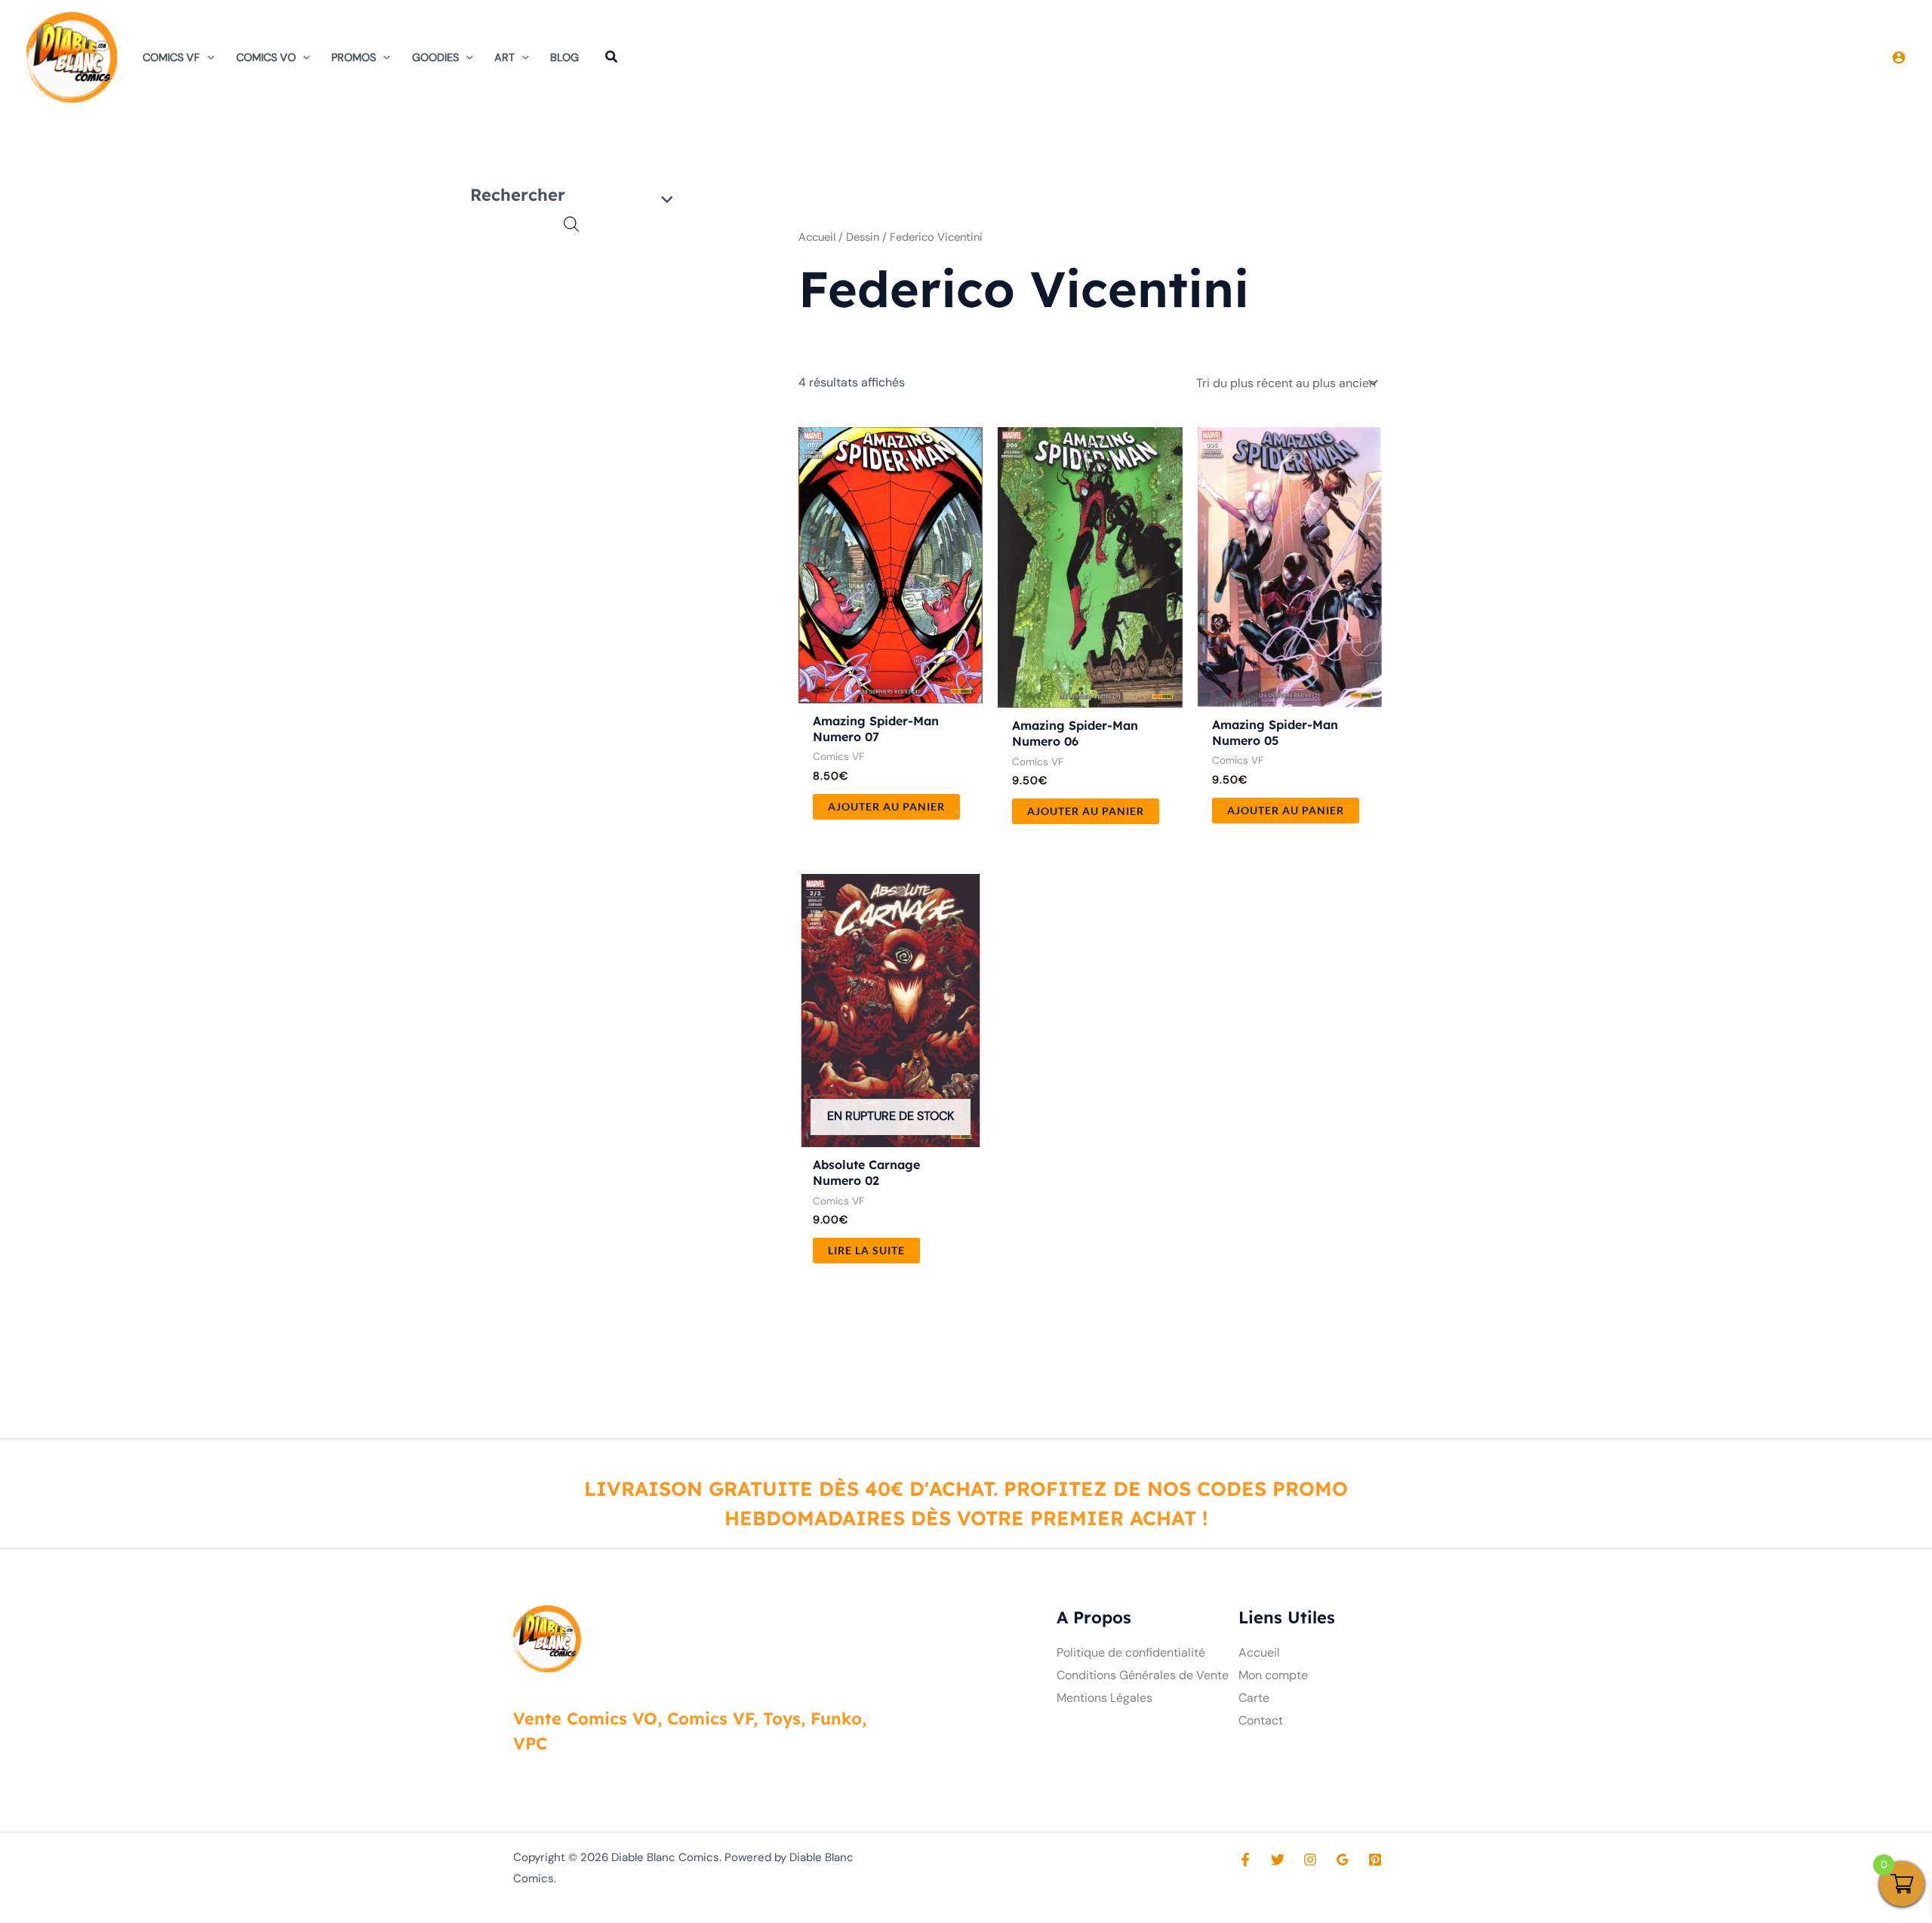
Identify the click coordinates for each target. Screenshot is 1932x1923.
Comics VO (266, 57)
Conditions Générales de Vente (1143, 1675)
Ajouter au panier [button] (886, 806)
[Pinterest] (1375, 1860)
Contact (1261, 1720)
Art (505, 57)
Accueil (817, 237)
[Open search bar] (571, 224)
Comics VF (171, 57)
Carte (1254, 1698)
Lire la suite (866, 1250)
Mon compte (1273, 1675)
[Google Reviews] (1343, 1860)
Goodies (435, 57)
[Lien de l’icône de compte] (1899, 57)
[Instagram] (1310, 1860)
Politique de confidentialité (1131, 1652)
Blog (565, 57)
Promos (354, 57)
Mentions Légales (1104, 1698)
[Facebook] (1245, 1860)
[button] (207, 57)
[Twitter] (1278, 1860)
